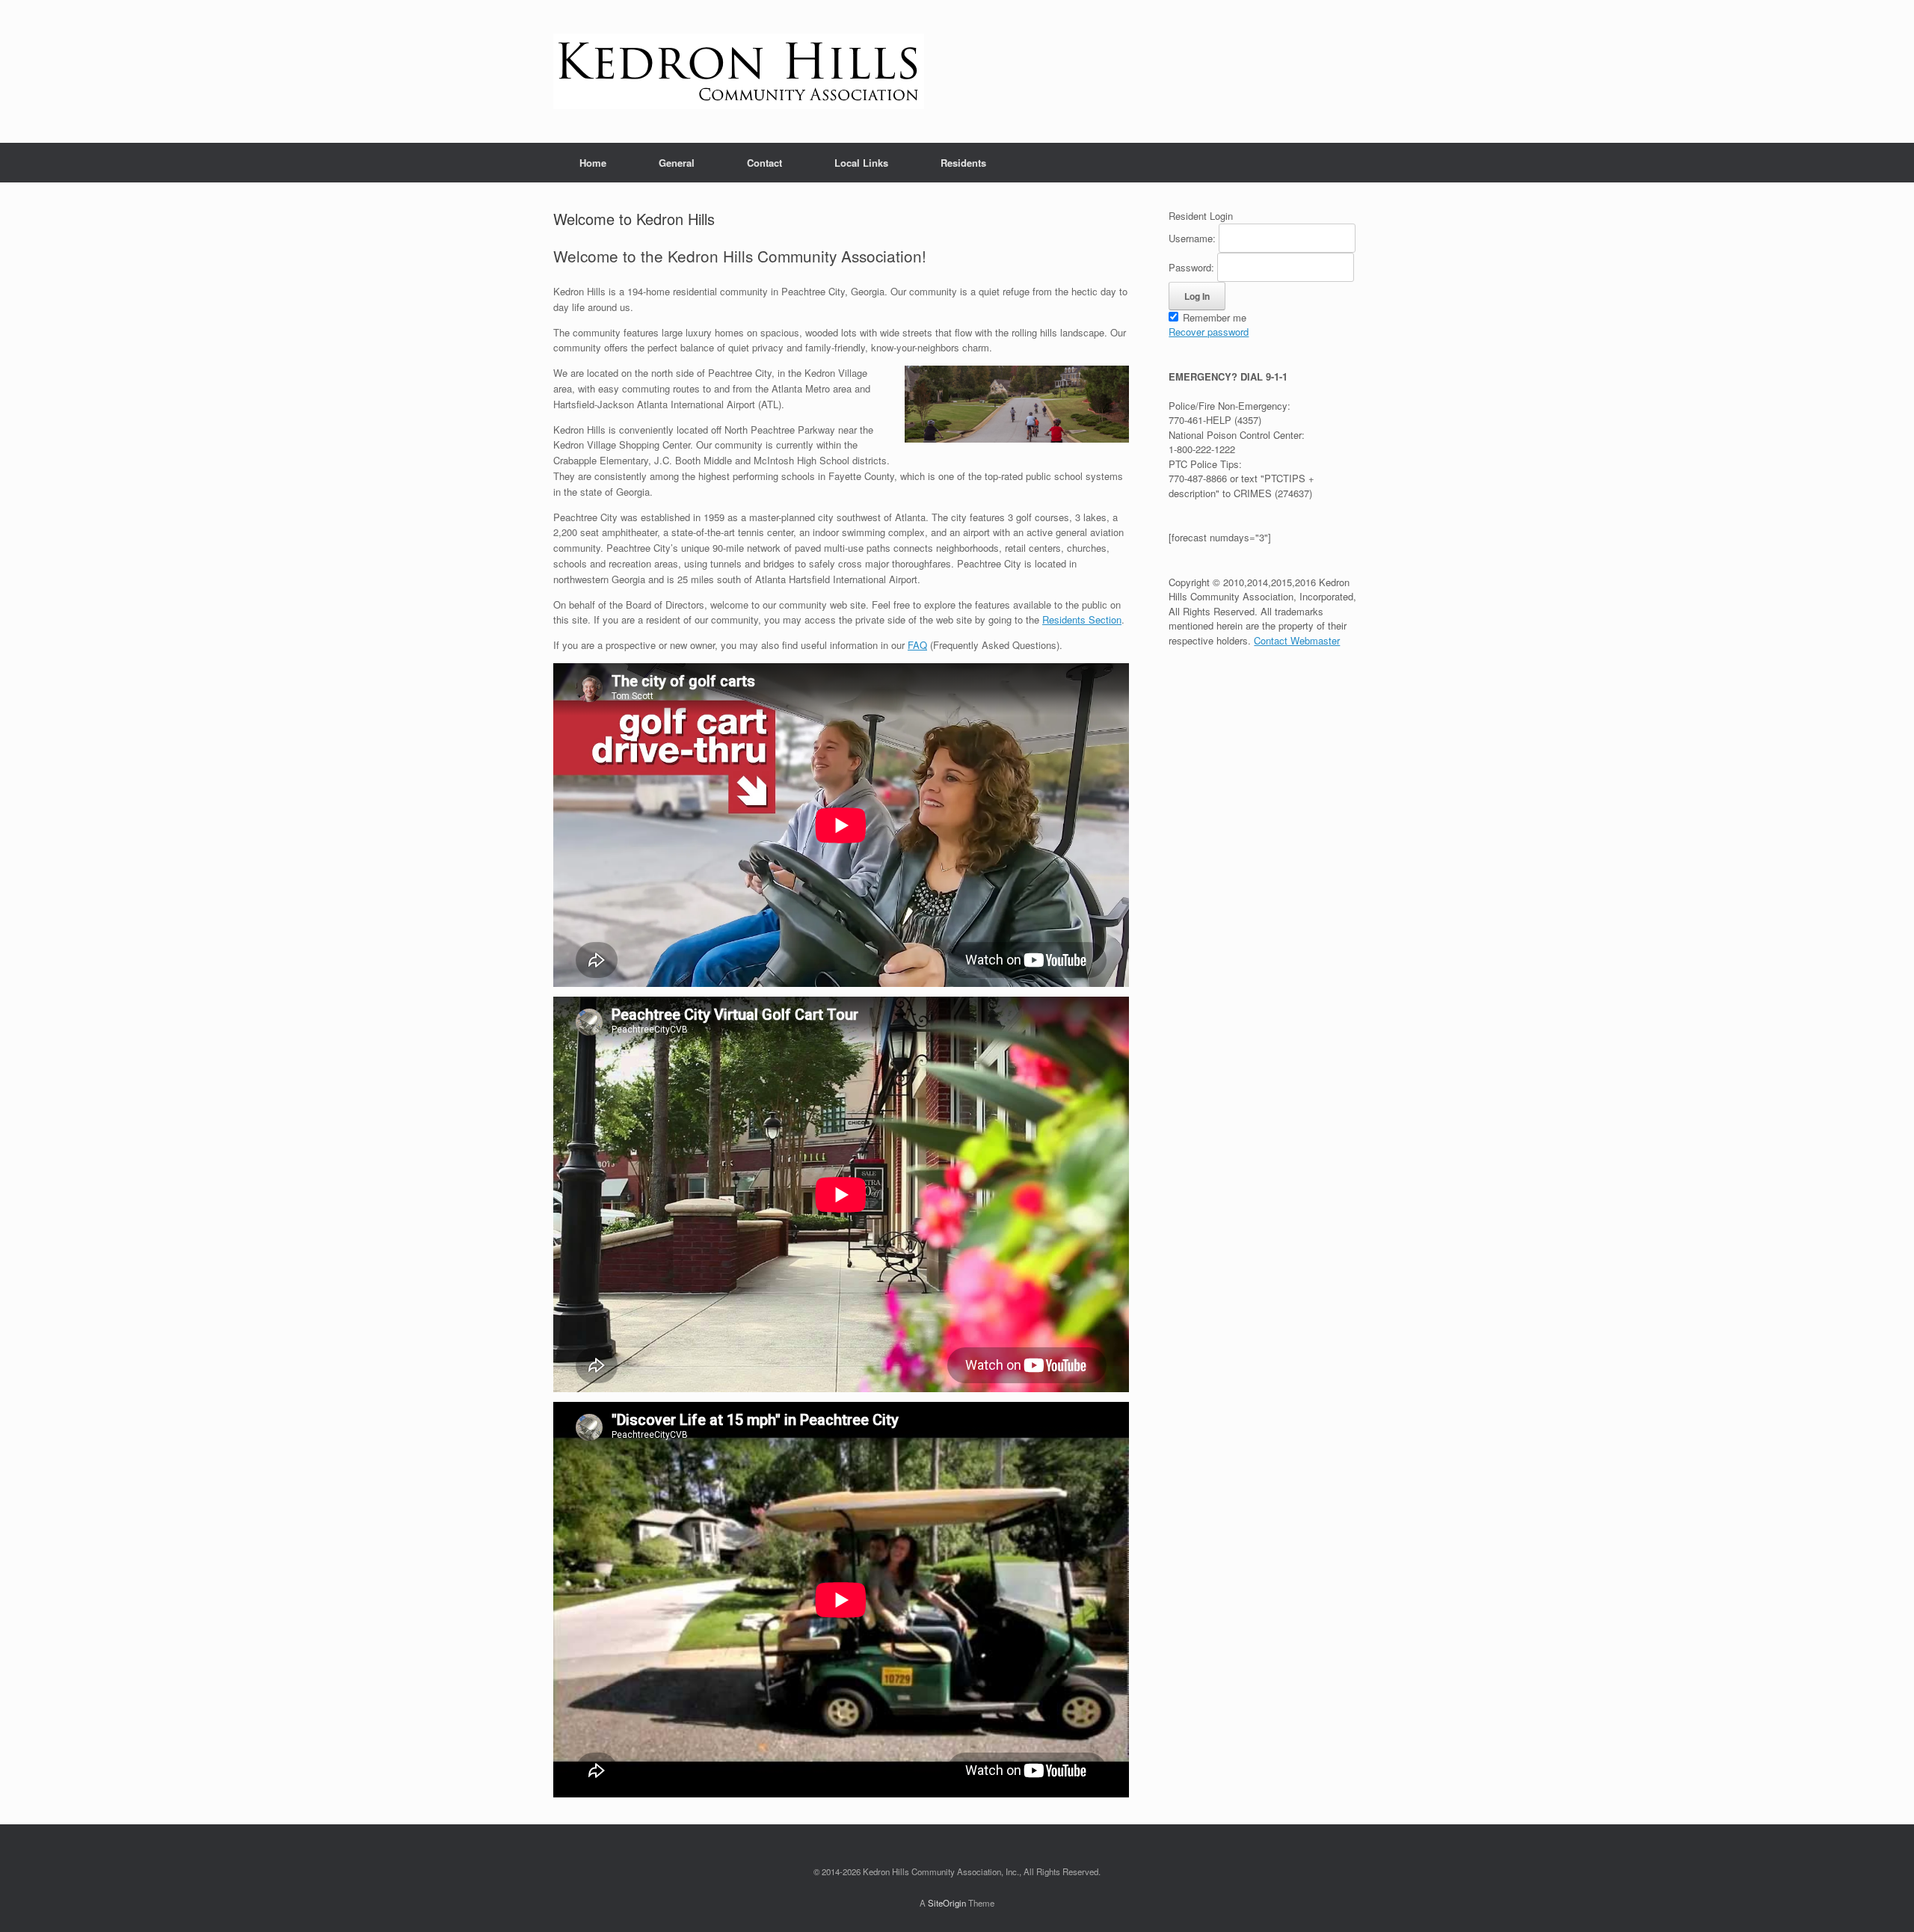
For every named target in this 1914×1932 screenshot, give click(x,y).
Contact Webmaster (1297, 640)
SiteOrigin (947, 1903)
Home (593, 163)
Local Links (861, 163)
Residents (963, 163)
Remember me (1213, 317)
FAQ (917, 645)
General (677, 163)
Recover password (1209, 332)
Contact (764, 163)
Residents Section (1082, 619)
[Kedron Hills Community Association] (739, 71)
